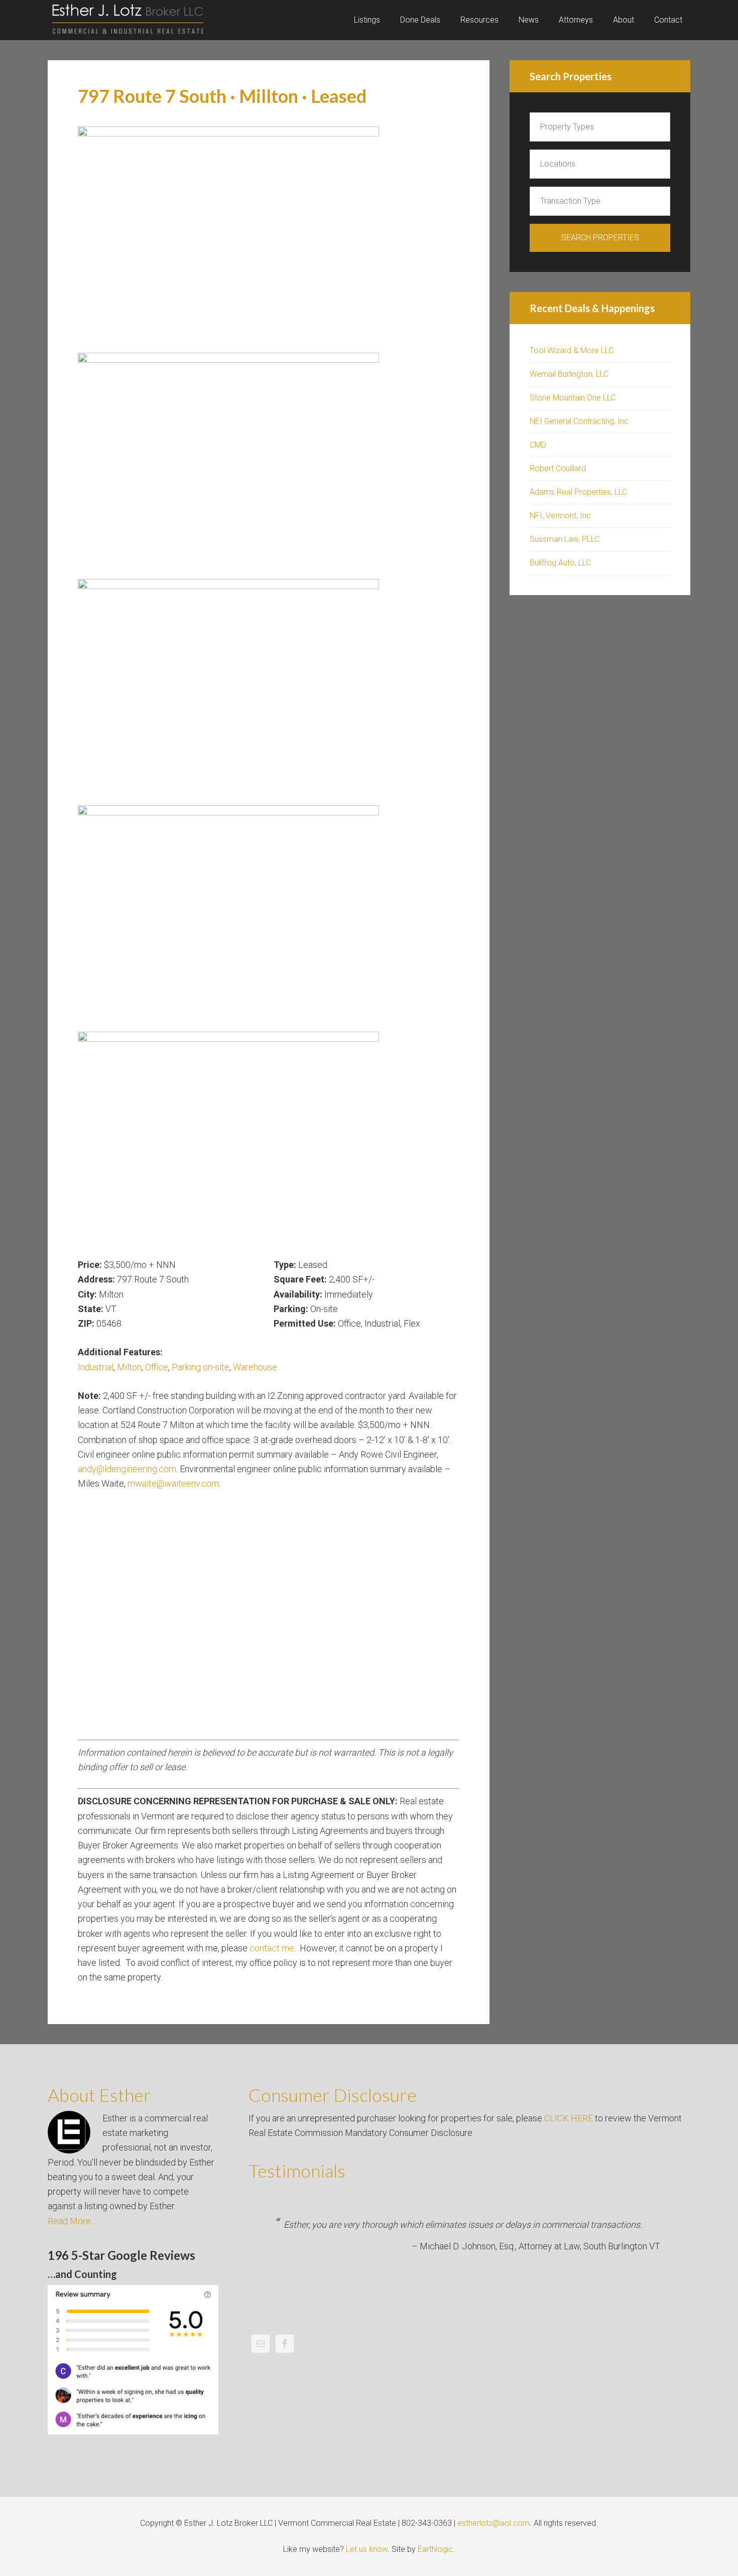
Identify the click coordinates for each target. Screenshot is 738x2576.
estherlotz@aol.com (494, 2523)
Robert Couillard (558, 468)
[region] (269, 692)
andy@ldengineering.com (127, 1469)
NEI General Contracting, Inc (579, 421)
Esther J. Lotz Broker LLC (128, 20)
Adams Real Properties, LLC (578, 492)
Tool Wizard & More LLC (572, 350)
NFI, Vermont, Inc (560, 516)
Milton (129, 1367)
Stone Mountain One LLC (573, 398)
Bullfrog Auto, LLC (560, 563)
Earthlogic (435, 2549)
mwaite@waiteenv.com (173, 1483)
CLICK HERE (569, 2118)
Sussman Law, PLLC (565, 539)
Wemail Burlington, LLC (569, 374)
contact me (272, 1948)
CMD (538, 445)
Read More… (72, 2221)
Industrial (96, 1367)
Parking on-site (201, 1367)
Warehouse (255, 1367)
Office (157, 1367)
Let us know (367, 2549)
